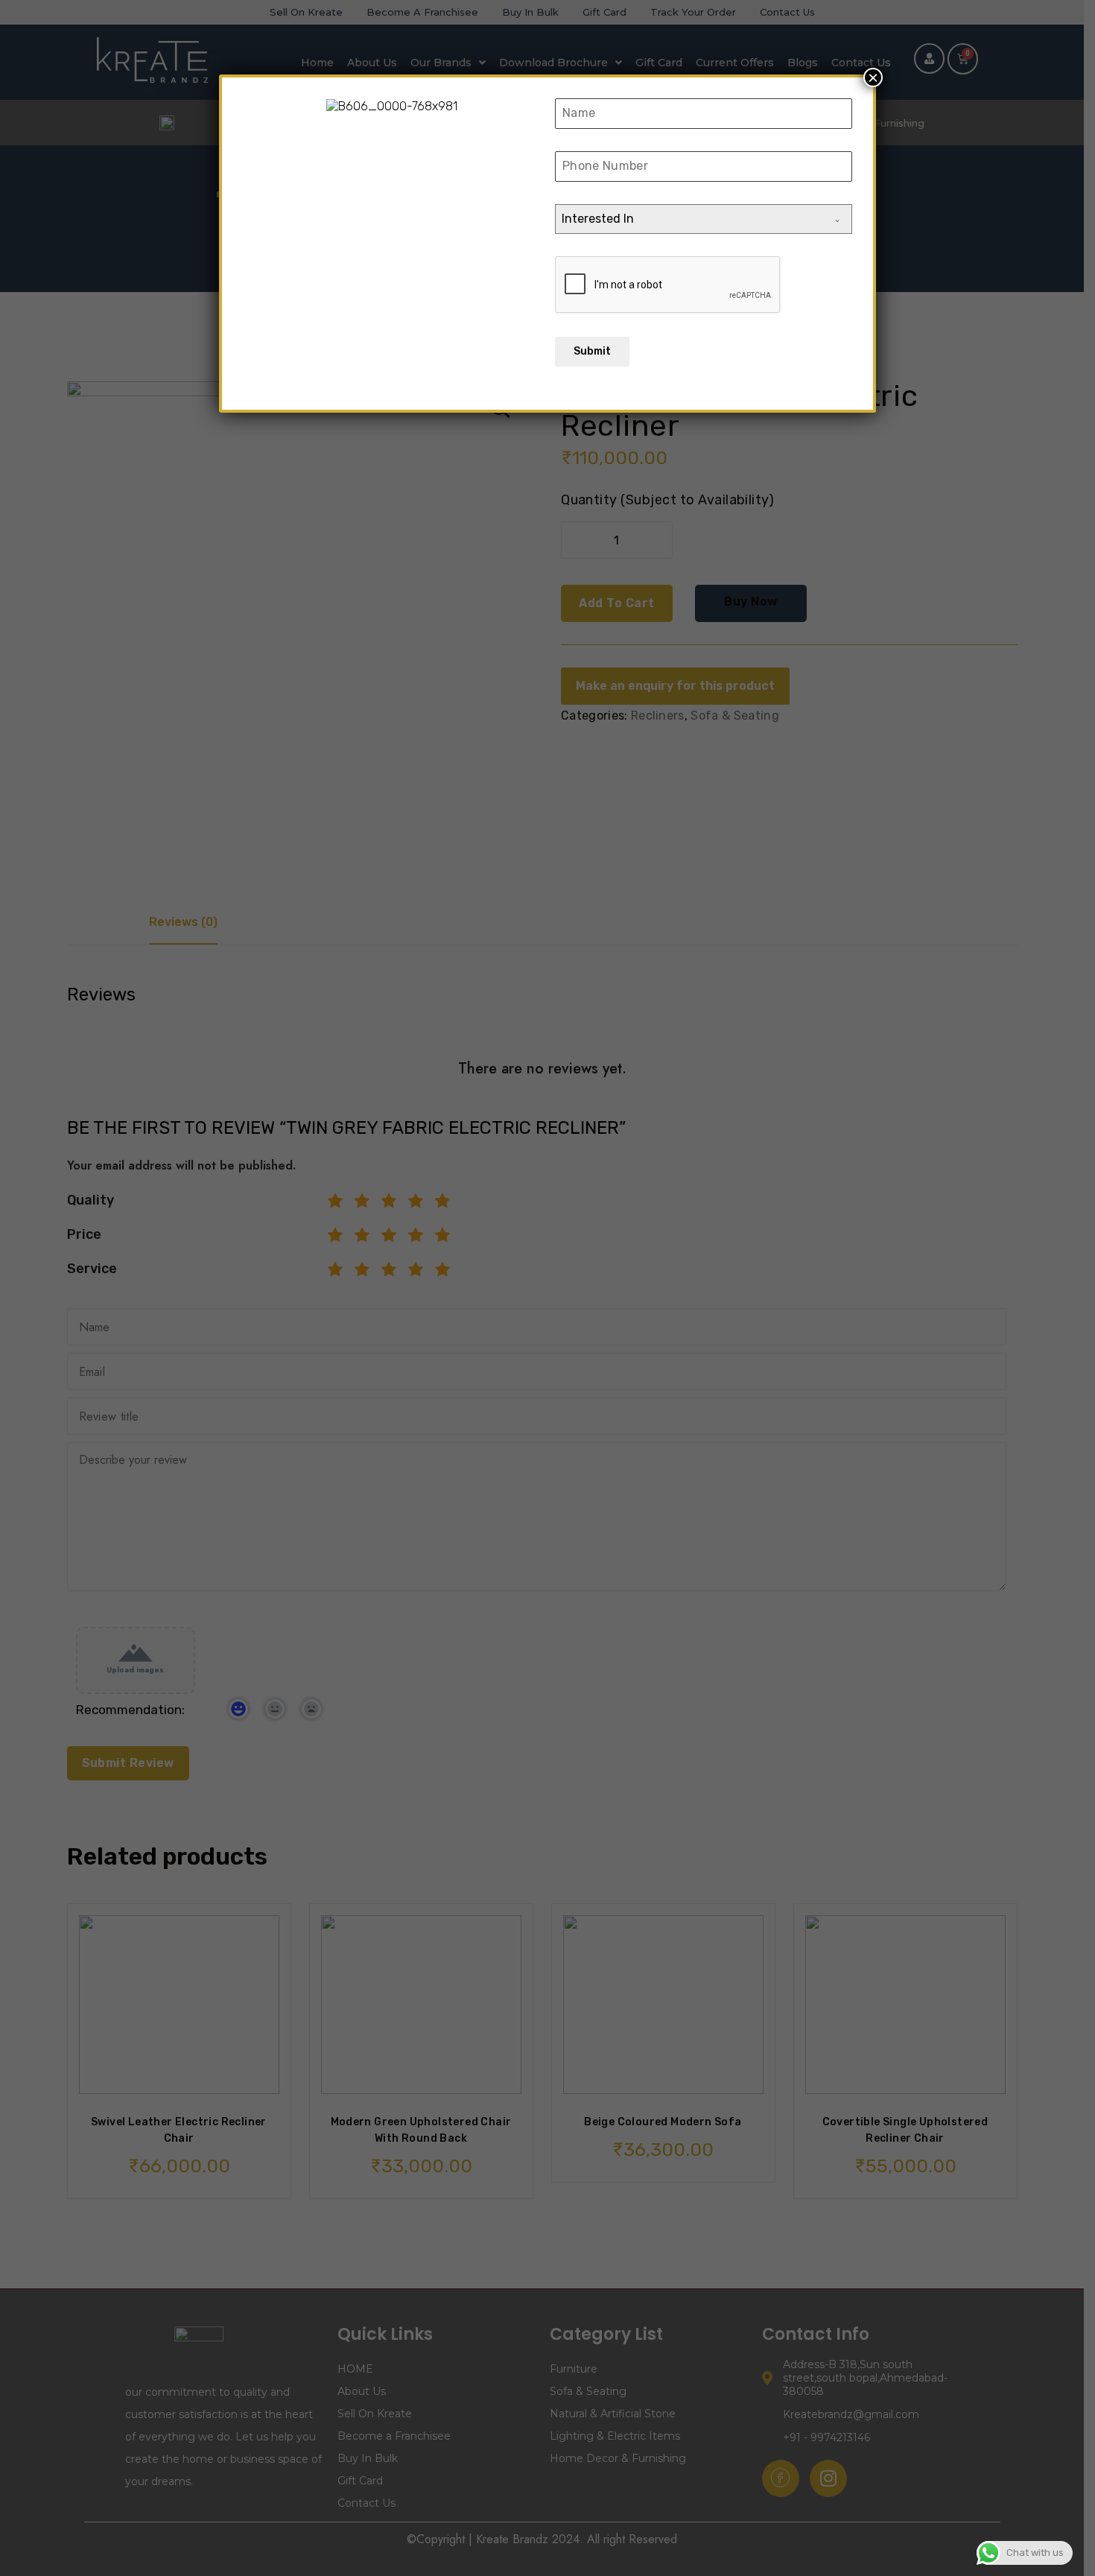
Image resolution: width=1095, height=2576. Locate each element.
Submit (592, 351)
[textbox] (689, 219)
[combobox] (704, 219)
